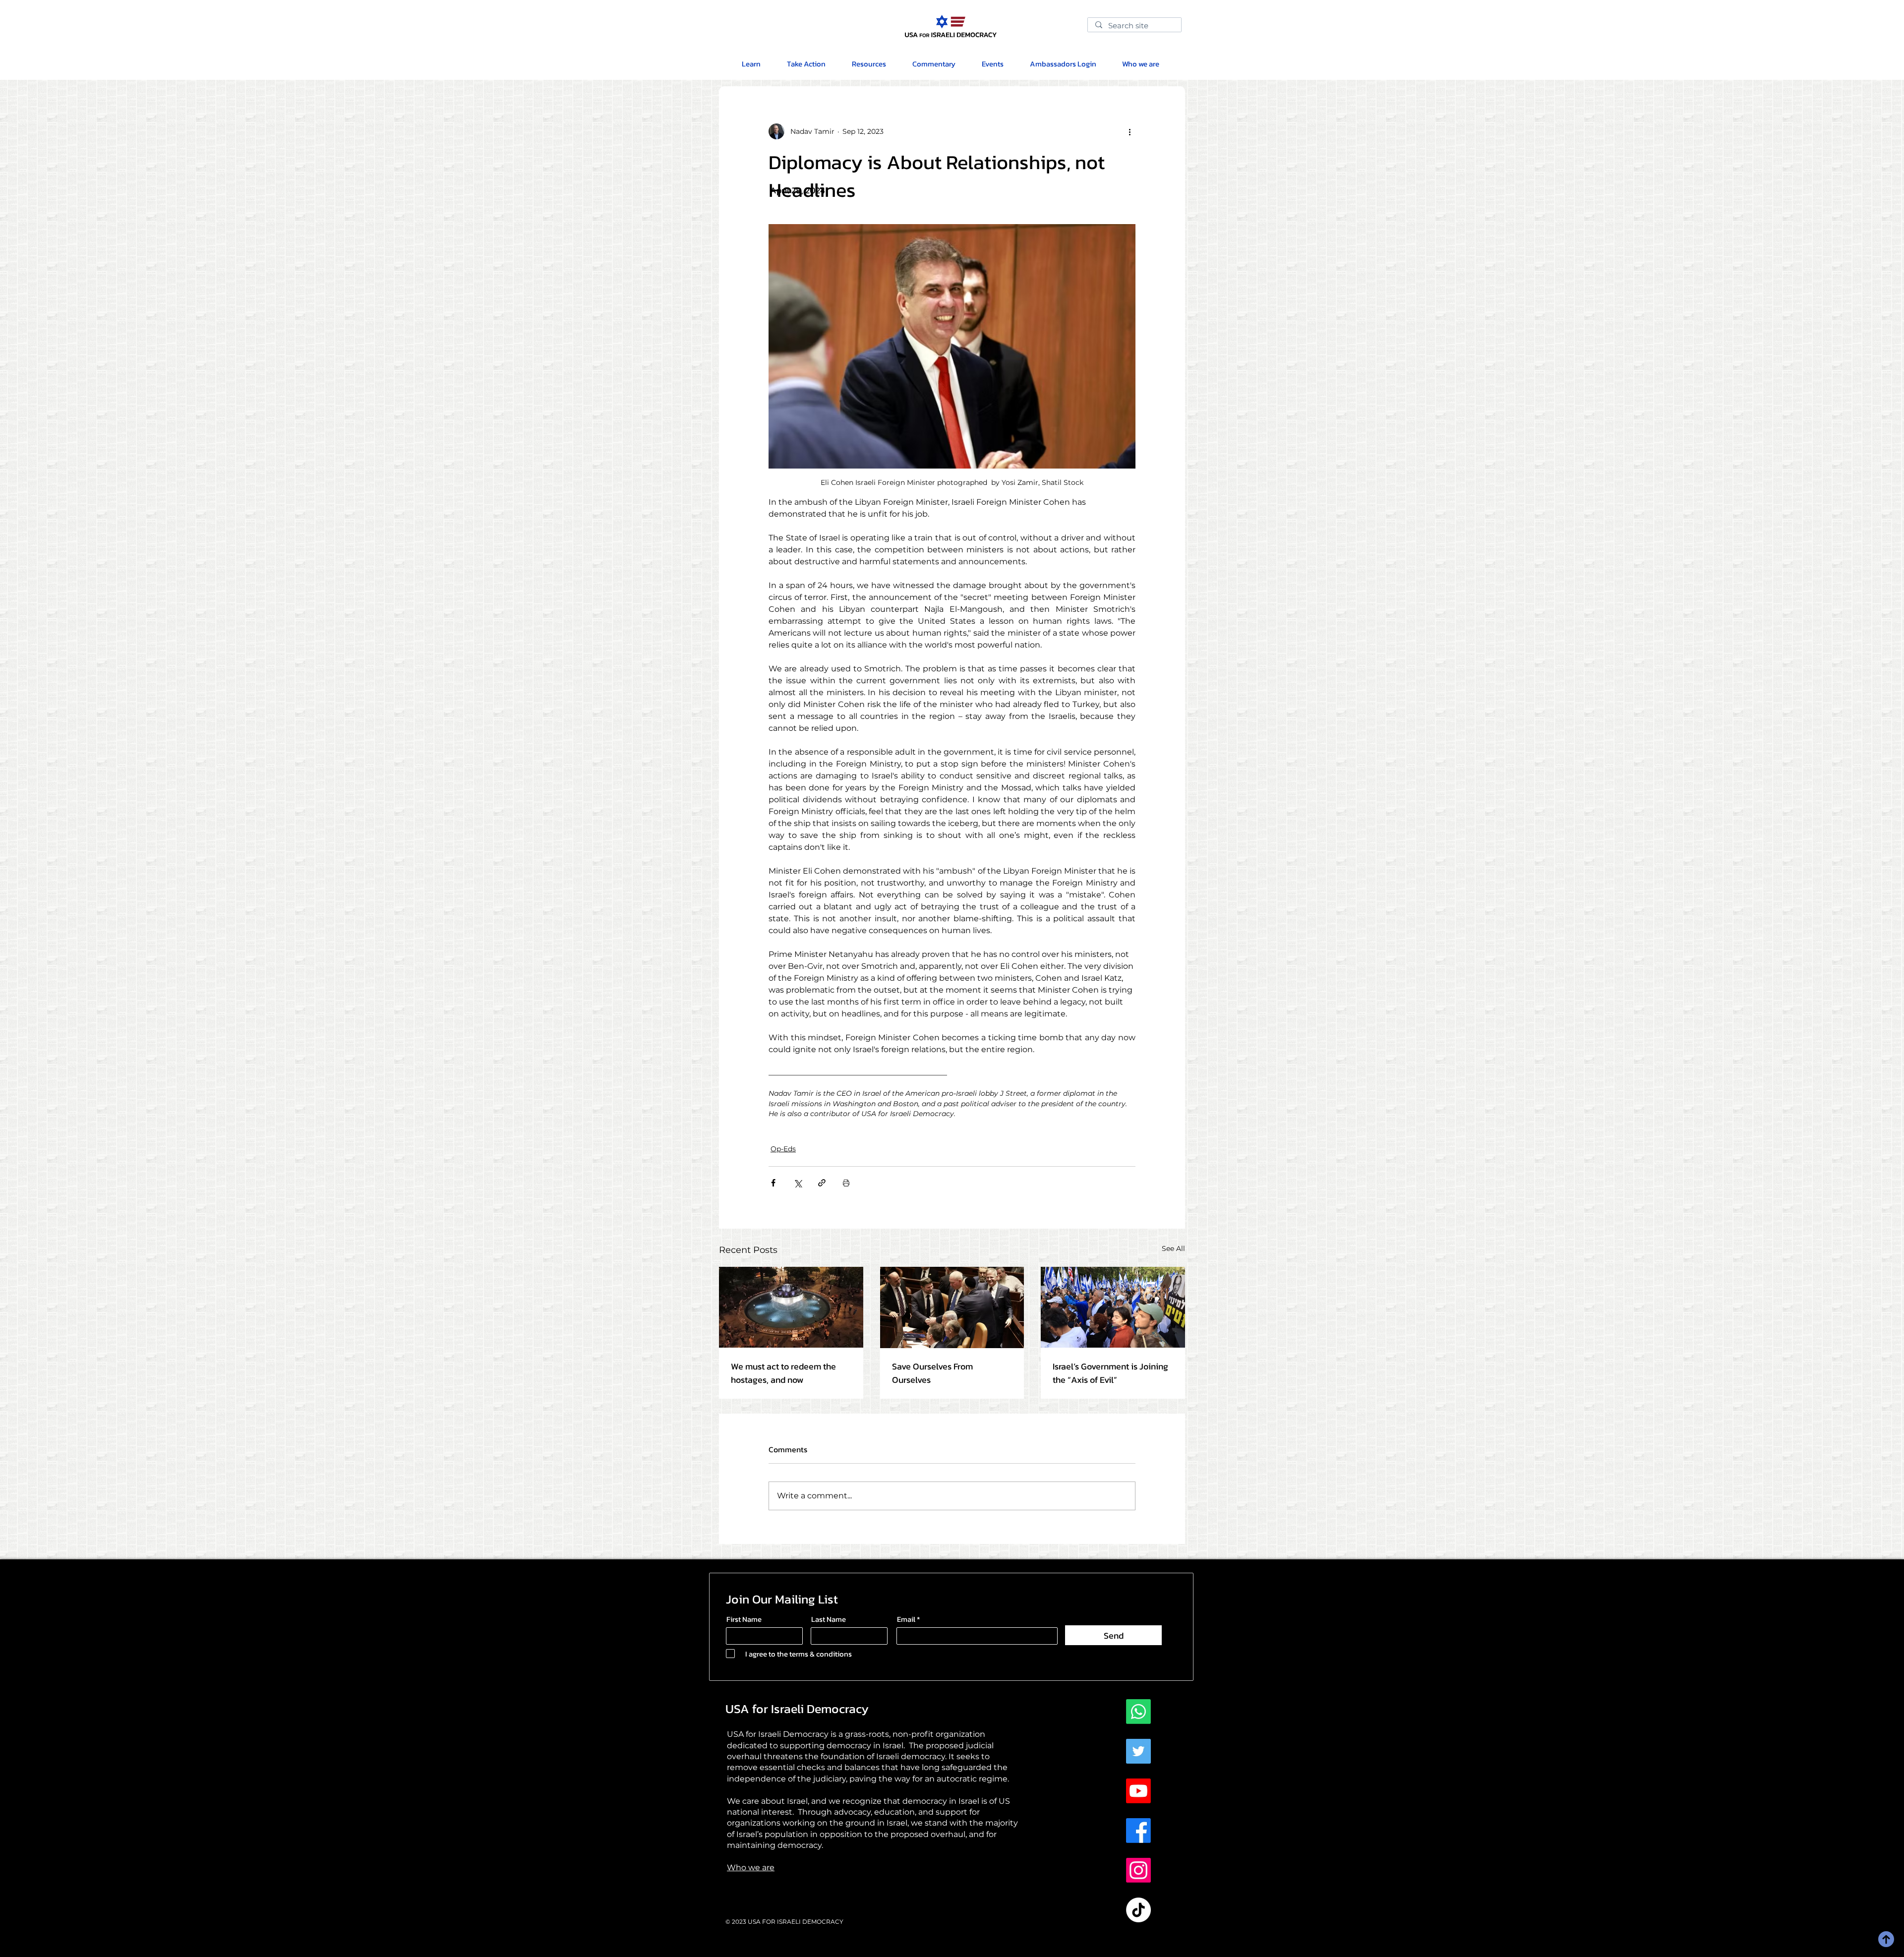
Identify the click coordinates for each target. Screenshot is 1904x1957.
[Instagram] (1138, 1870)
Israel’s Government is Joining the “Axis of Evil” (1110, 1373)
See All (1173, 1248)
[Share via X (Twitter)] (798, 1183)
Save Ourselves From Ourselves (932, 1373)
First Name (744, 1619)
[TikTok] (1138, 1910)
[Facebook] (1138, 1831)
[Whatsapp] (1138, 1712)
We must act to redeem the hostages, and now (783, 1373)
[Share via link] (822, 1183)
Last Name (829, 1619)
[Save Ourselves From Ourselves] (952, 1307)
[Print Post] (846, 1183)
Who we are (751, 1868)
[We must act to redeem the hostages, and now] (791, 1307)
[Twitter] (1138, 1751)
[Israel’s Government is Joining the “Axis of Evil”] (1113, 1307)
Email (906, 1619)
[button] (869, 64)
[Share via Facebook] (773, 1183)
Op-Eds (783, 1149)
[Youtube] (1138, 1791)
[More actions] (1130, 131)
